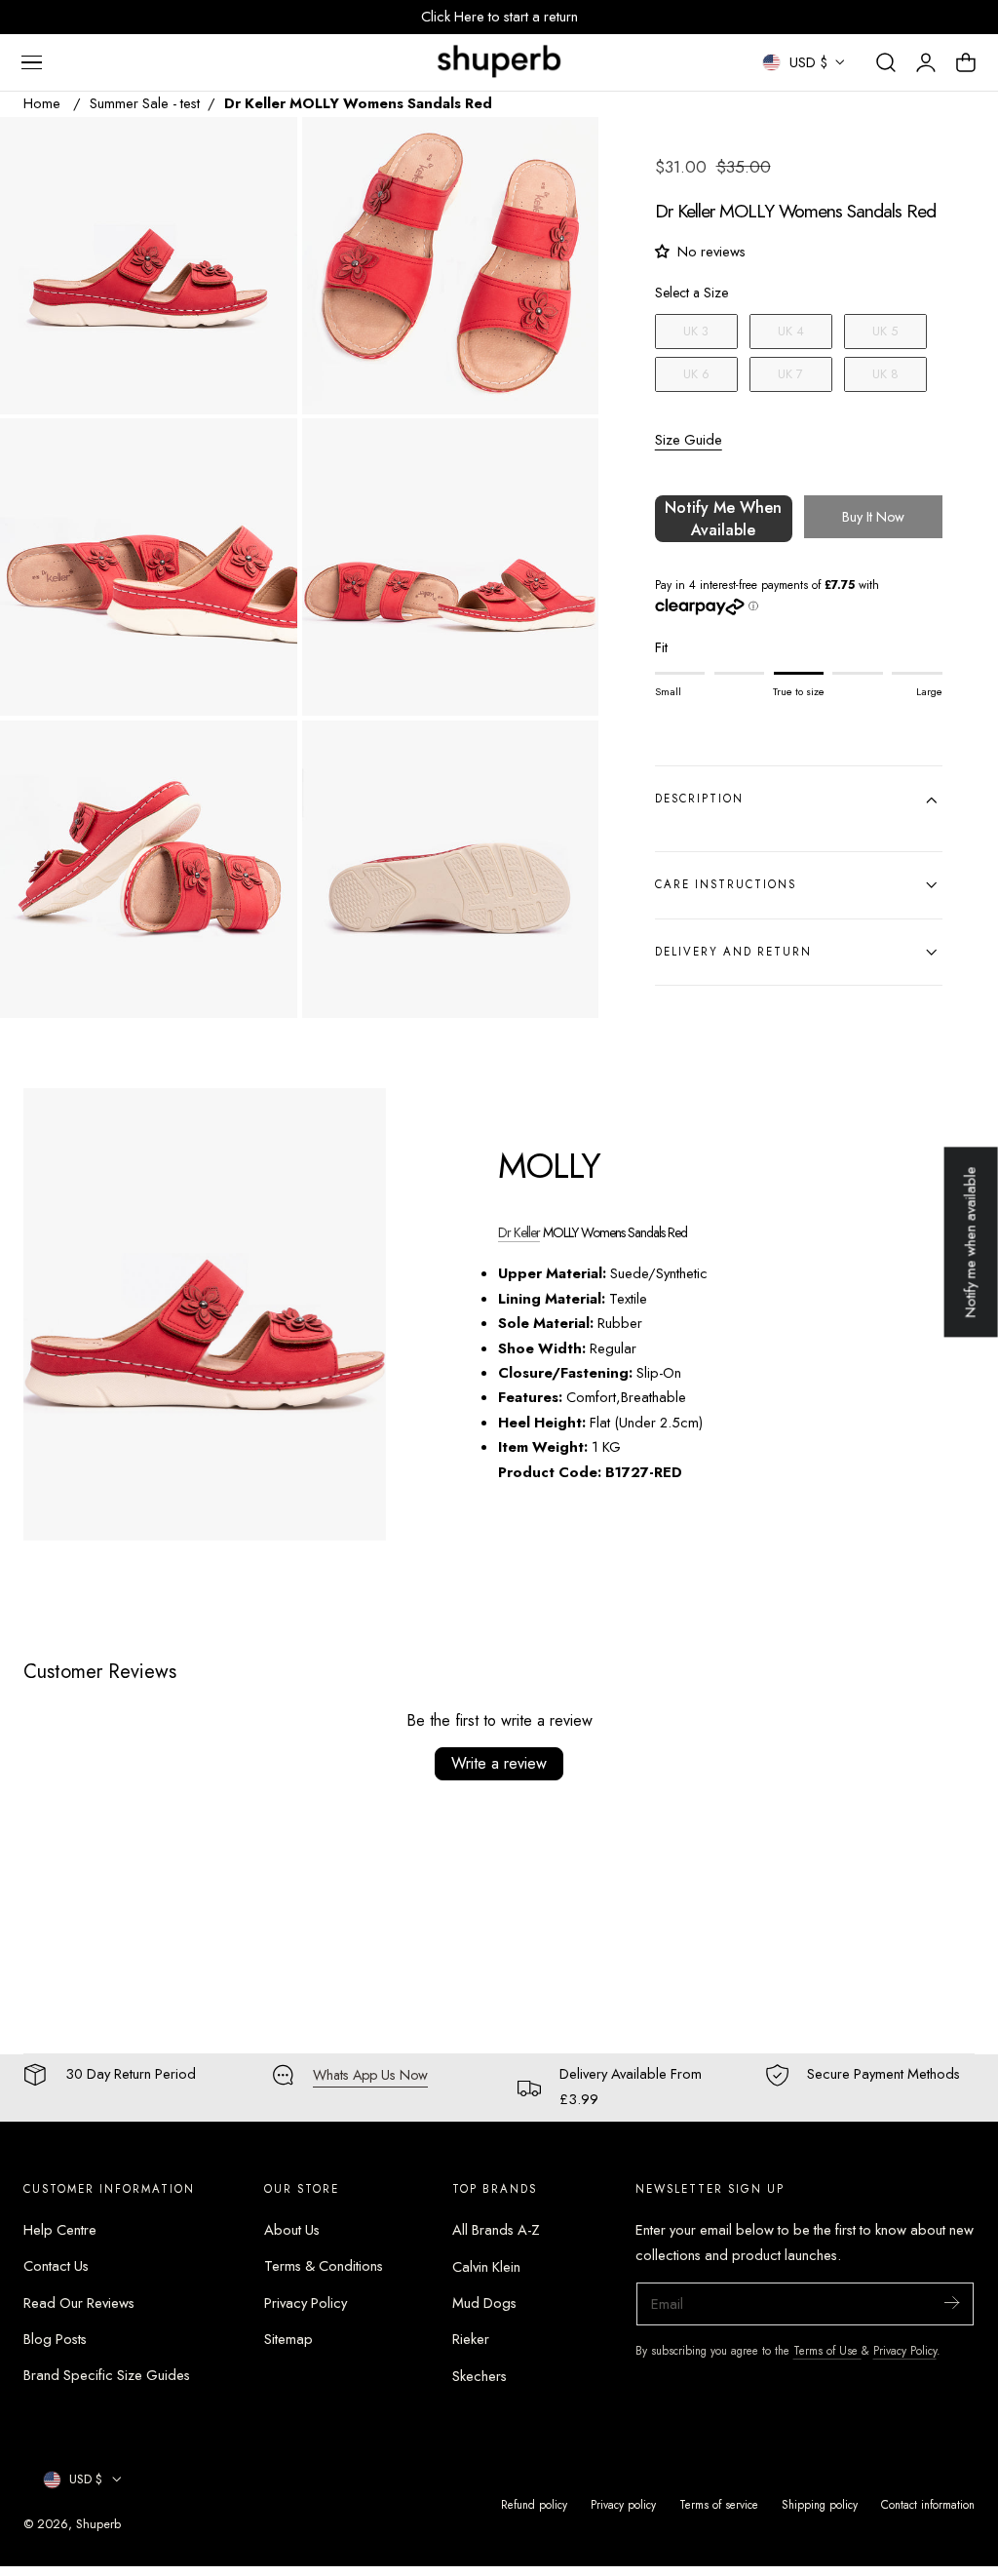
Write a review (499, 1763)
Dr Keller (519, 1232)
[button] (31, 62)
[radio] (696, 332)
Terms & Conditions (324, 2267)
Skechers (480, 2376)
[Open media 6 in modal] (564, 755)
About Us (292, 2230)
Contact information (928, 2504)
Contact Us (56, 2267)
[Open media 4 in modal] (564, 454)
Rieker (471, 2339)
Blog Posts (55, 2339)
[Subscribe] (951, 2303)
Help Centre (60, 2230)
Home (42, 103)
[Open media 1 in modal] (262, 152)
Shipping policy (820, 2504)
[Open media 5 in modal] (262, 755)
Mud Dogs (484, 2303)
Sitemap (288, 2339)
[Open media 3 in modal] (262, 454)
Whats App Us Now (370, 2075)
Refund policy (534, 2504)
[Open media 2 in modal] (564, 152)
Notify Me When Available (723, 519)
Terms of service (719, 2504)
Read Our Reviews (79, 2303)
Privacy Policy (306, 2303)
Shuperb (98, 2524)
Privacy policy (623, 2504)
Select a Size (691, 293)
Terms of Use (827, 2350)
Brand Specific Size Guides (107, 2376)
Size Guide (689, 440)
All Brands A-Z (496, 2230)
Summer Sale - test (145, 103)
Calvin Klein (486, 2267)
